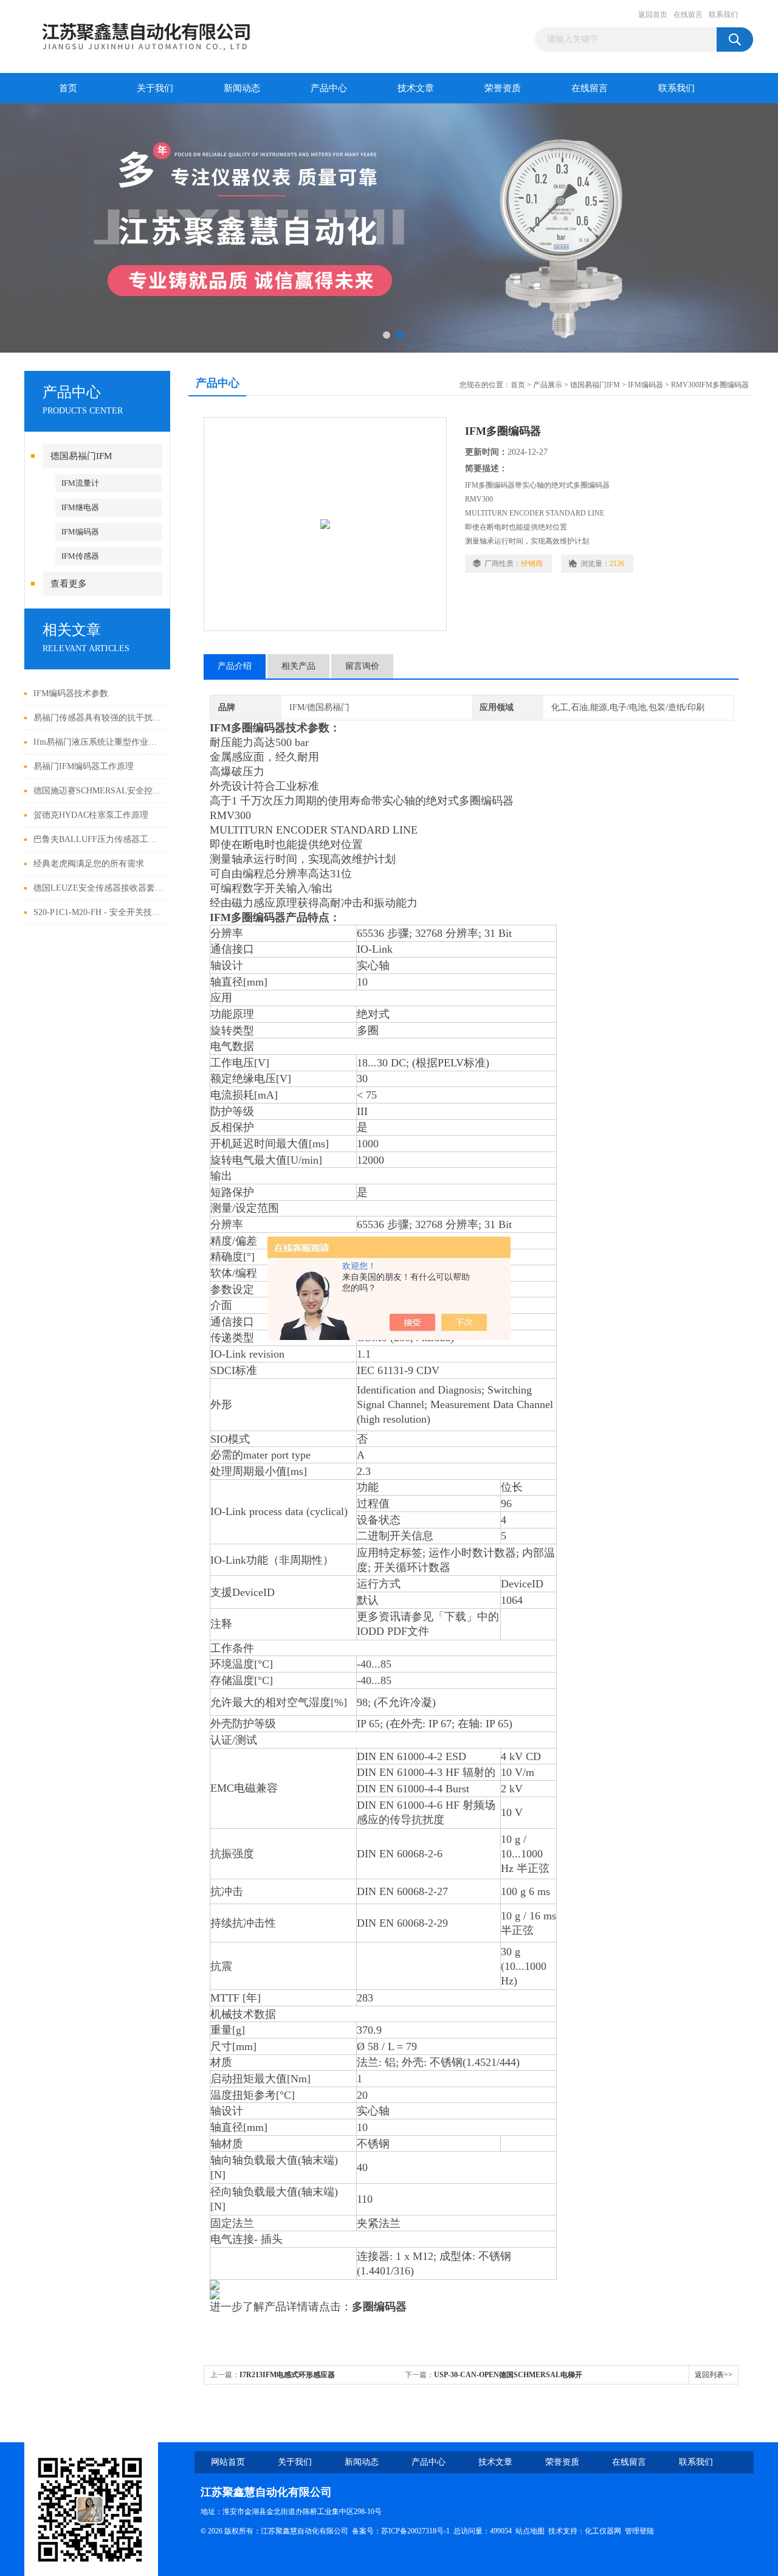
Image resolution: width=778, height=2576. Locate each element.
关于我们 (155, 88)
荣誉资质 (503, 88)
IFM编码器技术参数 (71, 693)
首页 (68, 88)
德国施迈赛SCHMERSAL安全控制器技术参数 (99, 791)
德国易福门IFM (81, 456)
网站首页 (228, 2462)
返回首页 (653, 15)
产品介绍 (235, 666)
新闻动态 (242, 88)
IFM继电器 (80, 507)
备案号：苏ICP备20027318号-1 (401, 2531)
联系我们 (723, 15)
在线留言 (688, 15)
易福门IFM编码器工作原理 (84, 766)
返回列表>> (714, 2375)
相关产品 (298, 666)
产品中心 (329, 88)
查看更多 (69, 584)
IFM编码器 (80, 532)
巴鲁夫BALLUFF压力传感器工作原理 (99, 839)
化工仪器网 (603, 2531)
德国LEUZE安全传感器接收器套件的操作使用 (99, 888)
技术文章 (416, 88)
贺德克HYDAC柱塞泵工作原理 (91, 815)
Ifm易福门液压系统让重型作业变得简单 (99, 742)
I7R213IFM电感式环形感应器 (287, 2375)
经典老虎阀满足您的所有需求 (89, 864)
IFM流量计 (80, 483)
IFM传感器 (80, 556)
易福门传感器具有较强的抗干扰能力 (99, 718)
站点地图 (530, 2531)
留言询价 (362, 666)
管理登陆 (639, 2531)
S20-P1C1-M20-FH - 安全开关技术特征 (99, 912)
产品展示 (548, 385)
